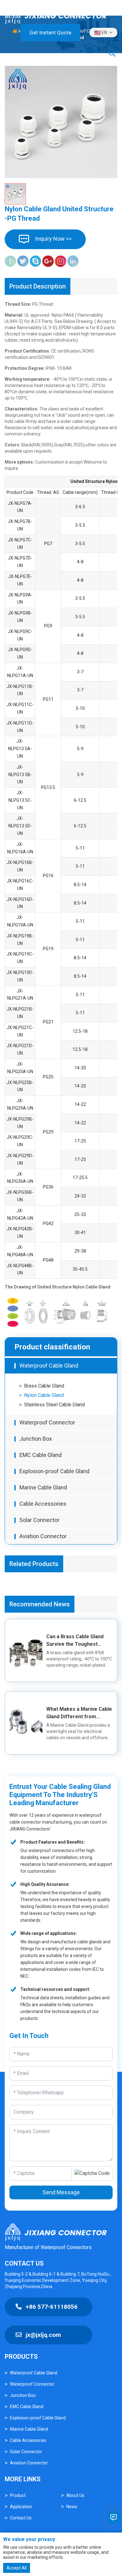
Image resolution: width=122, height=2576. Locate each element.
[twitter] (23, 261)
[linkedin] (73, 261)
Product (18, 2495)
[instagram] (61, 261)
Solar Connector (39, 1520)
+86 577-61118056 (51, 2307)
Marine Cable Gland (43, 1487)
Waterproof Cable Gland (49, 1366)
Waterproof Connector (47, 1422)
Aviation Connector (43, 1536)
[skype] (36, 261)
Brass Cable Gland (44, 1386)
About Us (75, 2495)
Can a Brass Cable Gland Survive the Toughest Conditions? (75, 1644)
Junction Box (36, 1439)
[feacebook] (10, 261)
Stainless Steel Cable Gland (54, 1405)
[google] (48, 261)
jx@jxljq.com (43, 2335)
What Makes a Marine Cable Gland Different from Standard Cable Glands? (79, 1717)
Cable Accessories (43, 1504)
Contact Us (21, 2518)
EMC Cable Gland (41, 1455)
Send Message (61, 2192)
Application (21, 2507)
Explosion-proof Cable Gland (54, 1471)
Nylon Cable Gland (44, 1395)
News (72, 2507)
